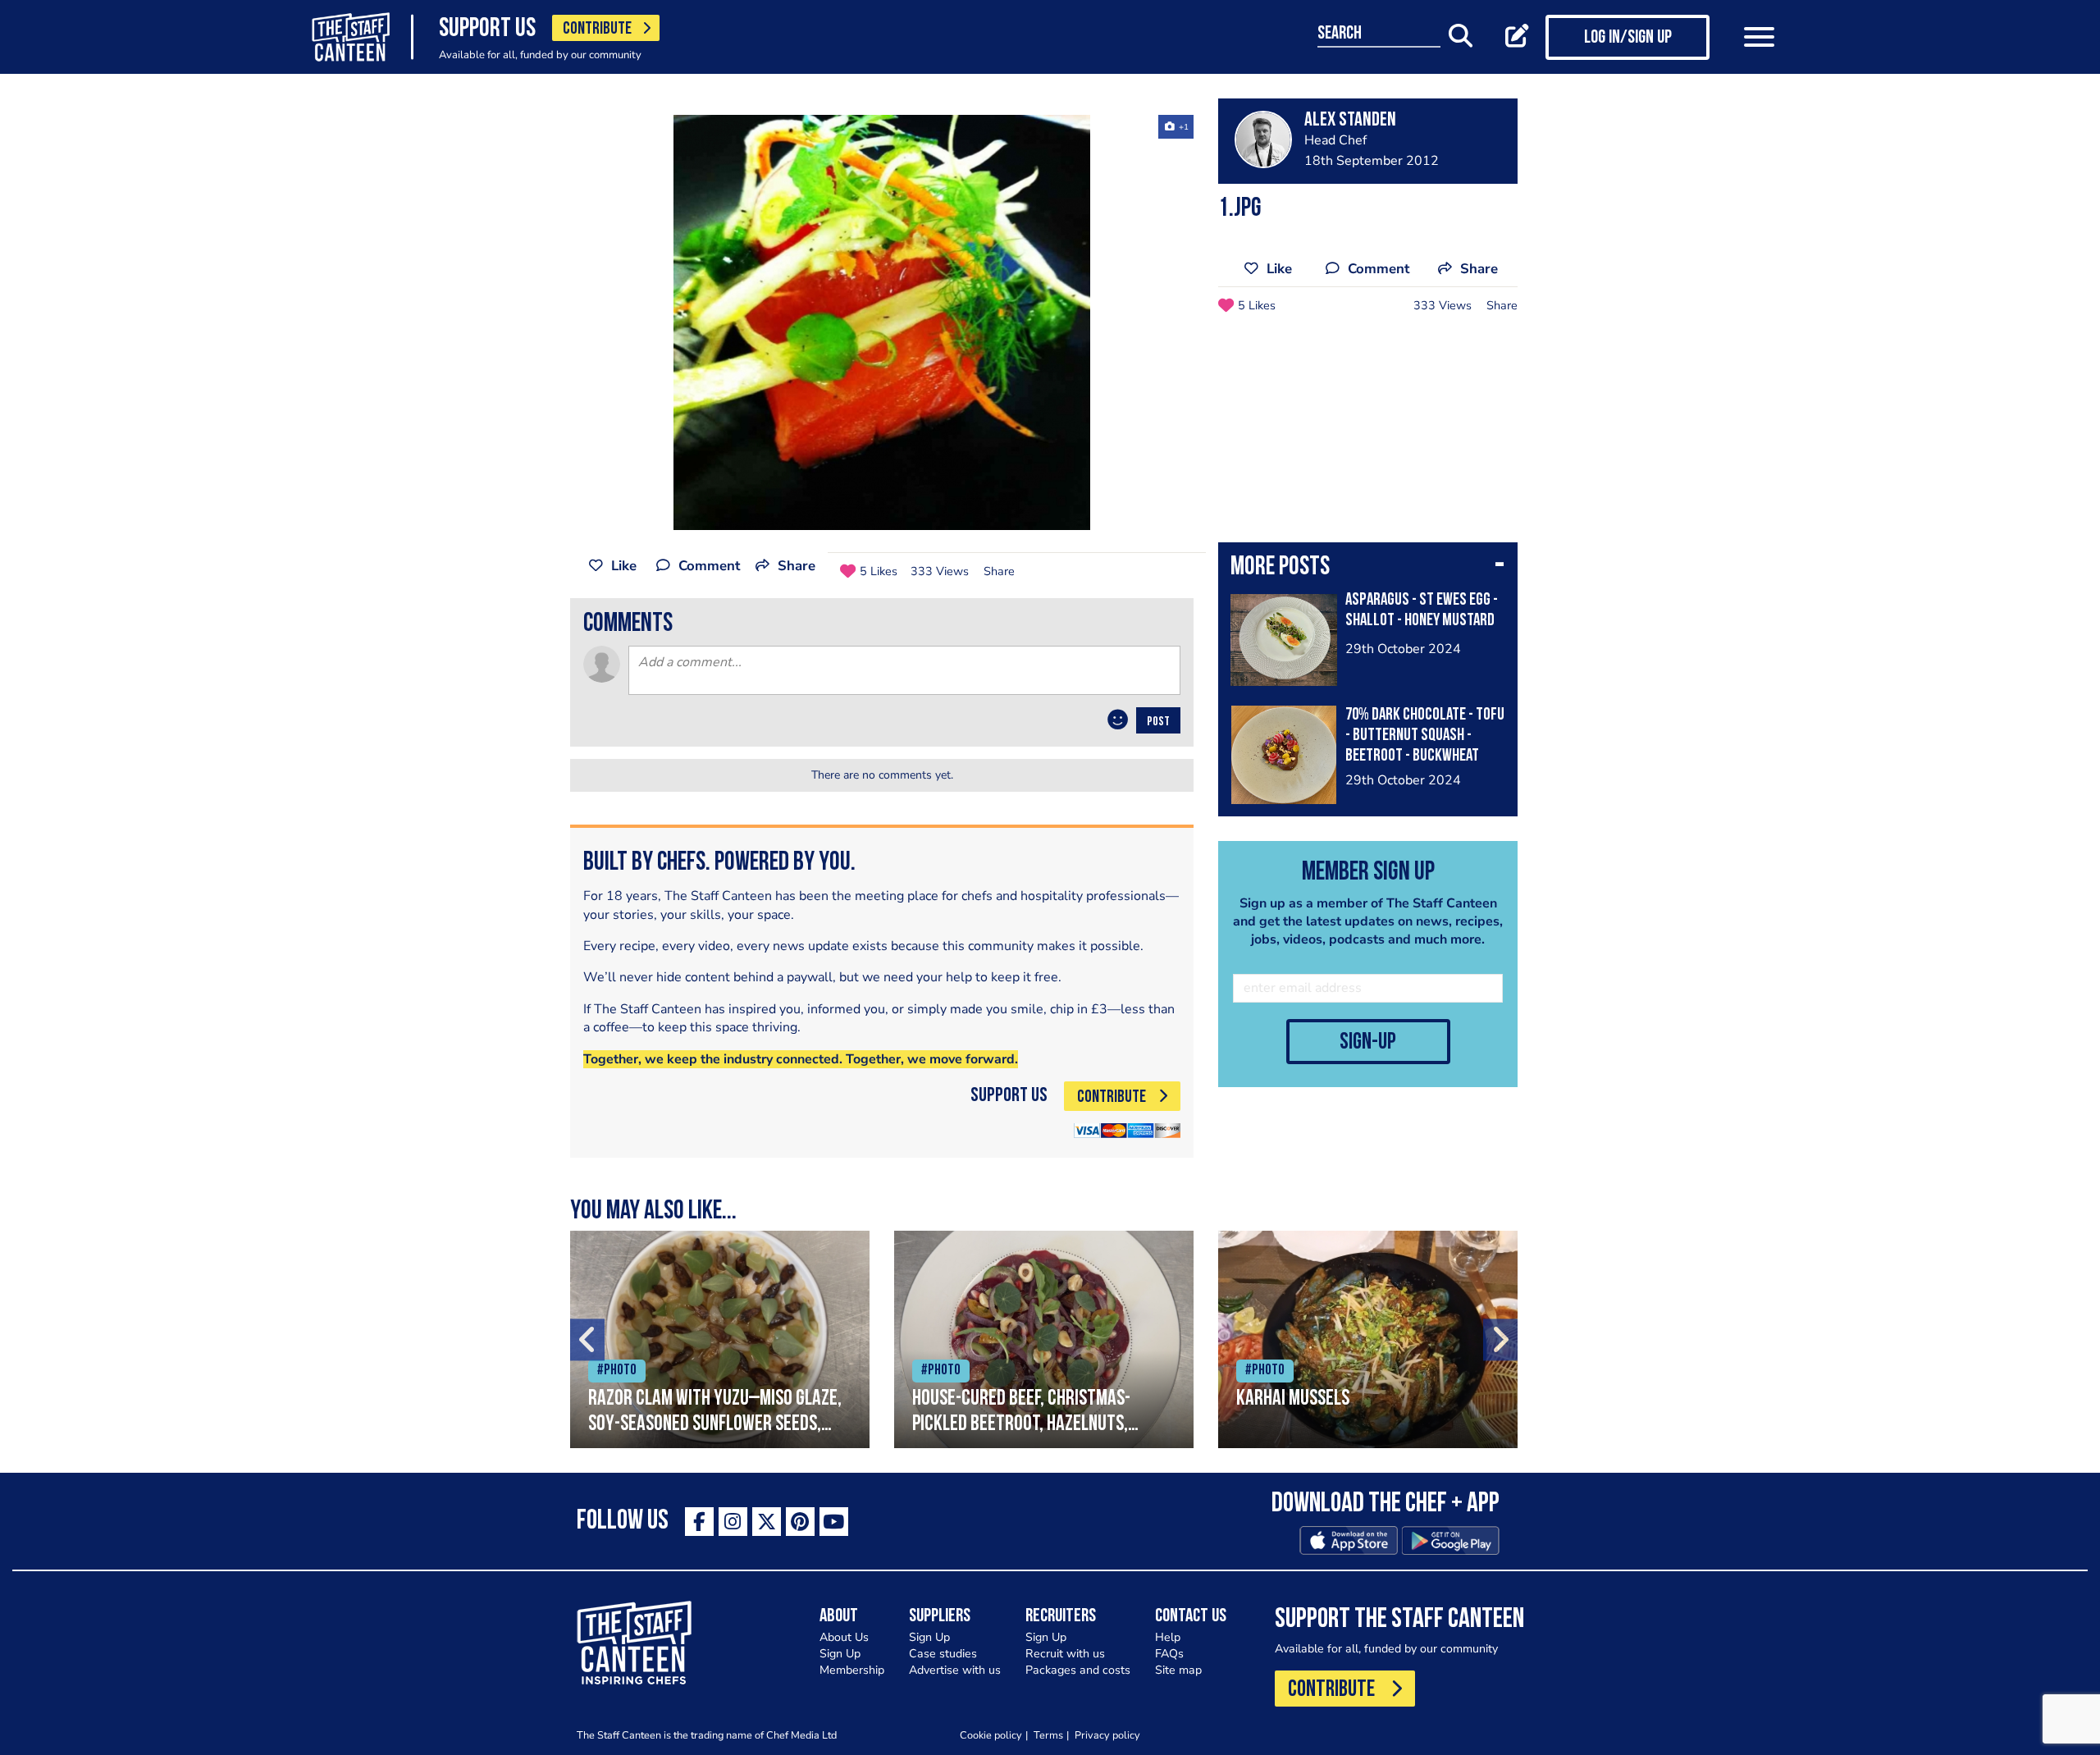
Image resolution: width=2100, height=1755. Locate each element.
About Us (844, 1637)
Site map (1178, 1670)
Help (1168, 1637)
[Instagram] (733, 1522)
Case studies (943, 1654)
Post (1158, 722)
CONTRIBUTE (597, 29)
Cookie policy (991, 1735)
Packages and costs (1078, 1670)
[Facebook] (699, 1522)
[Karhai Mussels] (1368, 1339)
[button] (1368, 569)
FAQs (1169, 1654)
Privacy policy (1107, 1735)
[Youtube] (834, 1522)
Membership (852, 1670)
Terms (1048, 1735)
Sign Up (840, 1654)
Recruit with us (1065, 1654)
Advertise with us (955, 1670)
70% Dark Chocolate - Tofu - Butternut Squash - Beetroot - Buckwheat (1425, 736)
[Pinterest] (800, 1522)
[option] (882, 322)
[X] (767, 1522)
